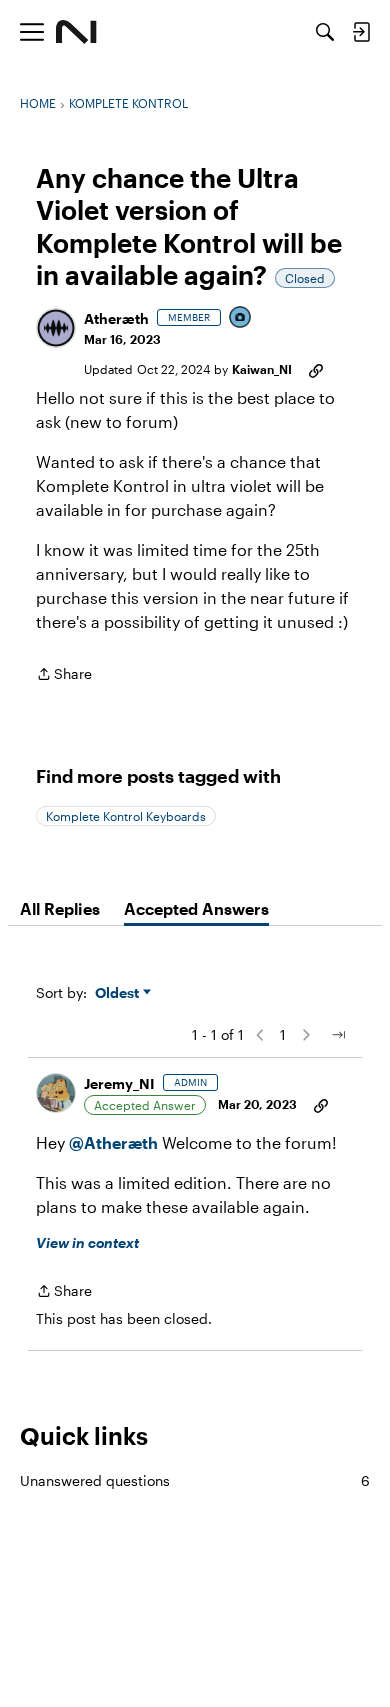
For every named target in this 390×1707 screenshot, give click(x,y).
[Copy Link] (316, 369)
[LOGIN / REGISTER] (361, 32)
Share (64, 675)
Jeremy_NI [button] (119, 1083)
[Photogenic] (241, 318)
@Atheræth (113, 1142)
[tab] (60, 909)
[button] (56, 328)
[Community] (76, 32)
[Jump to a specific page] (338, 1035)
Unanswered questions (195, 1480)
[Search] (325, 32)
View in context (87, 1242)
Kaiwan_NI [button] (262, 369)
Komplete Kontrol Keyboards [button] (126, 816)
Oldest (119, 993)
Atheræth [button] (116, 318)
